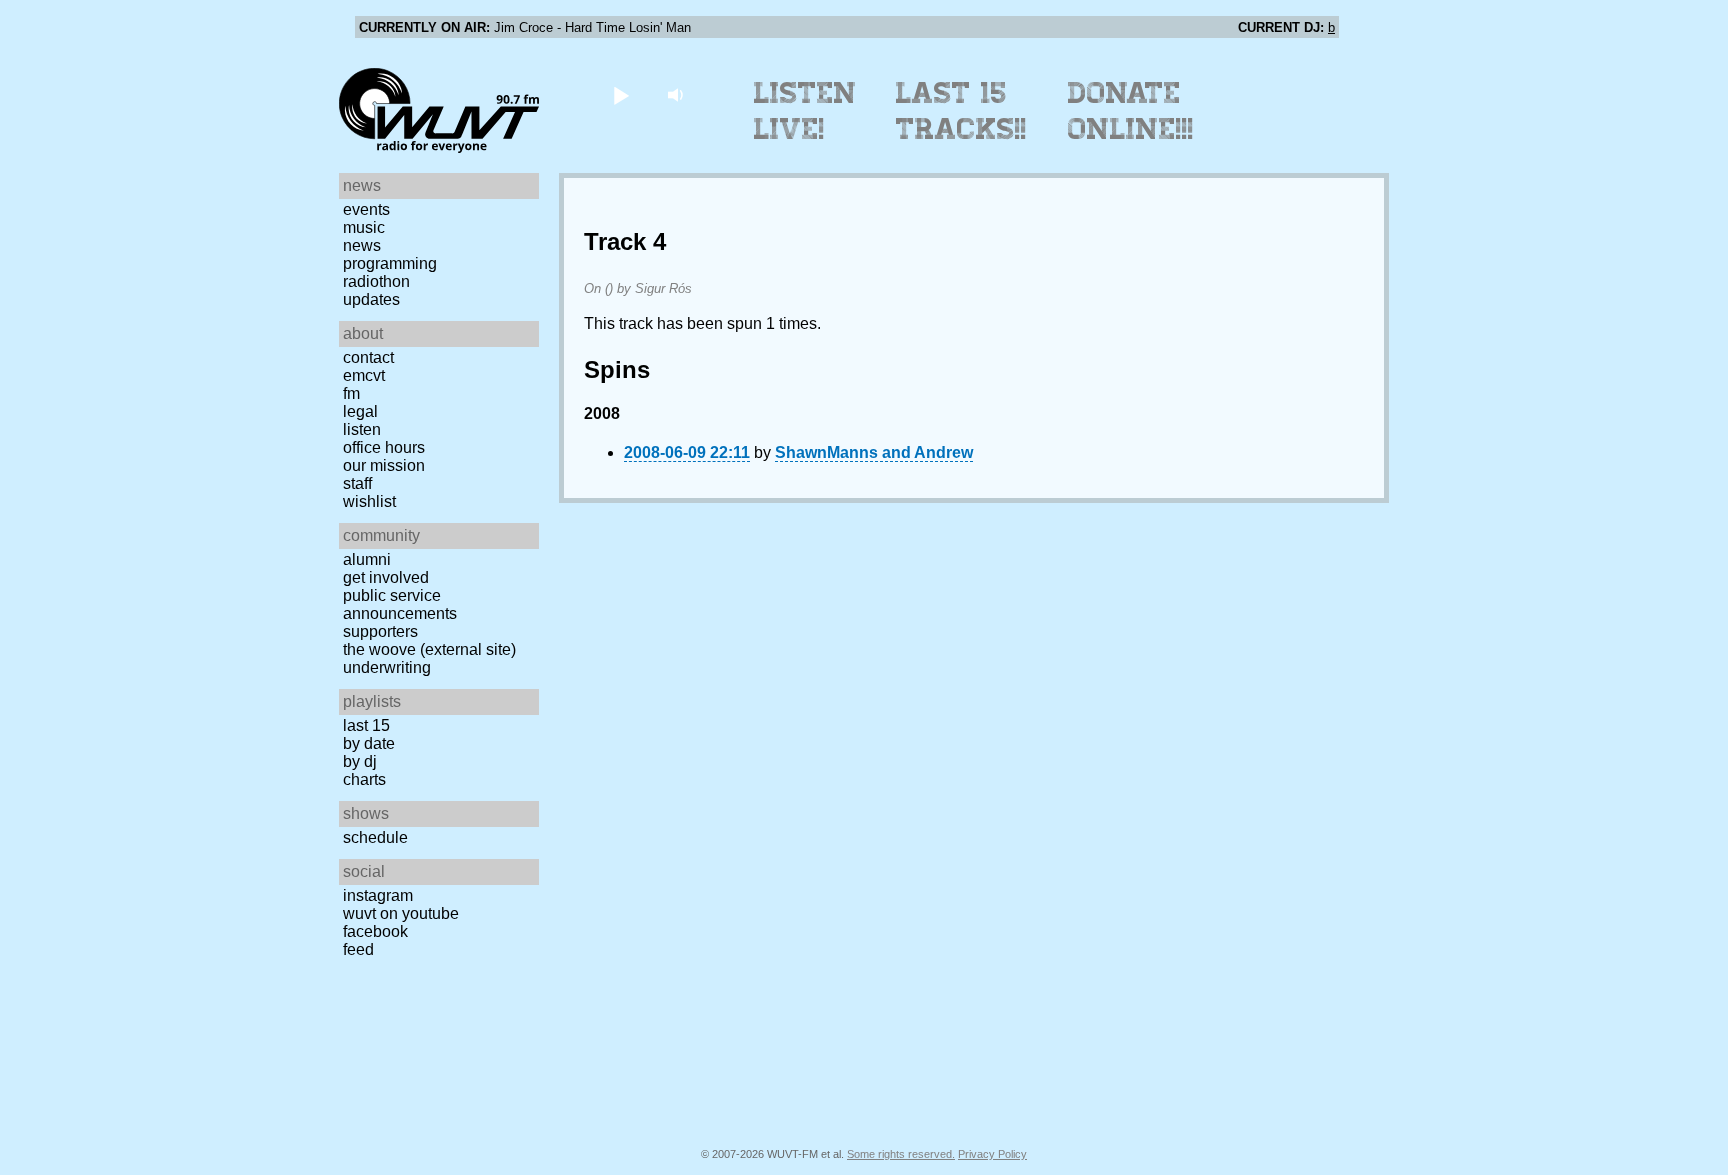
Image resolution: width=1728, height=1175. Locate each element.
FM (351, 393)
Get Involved (386, 577)
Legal (360, 411)
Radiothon (376, 281)
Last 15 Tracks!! (961, 111)
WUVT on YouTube (401, 913)
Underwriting (387, 667)
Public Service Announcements (400, 604)
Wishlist (369, 501)
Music (364, 227)
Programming (390, 263)
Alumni (367, 559)
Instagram (378, 895)
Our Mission (384, 465)
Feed (358, 949)
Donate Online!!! (1131, 111)
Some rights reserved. (901, 1154)
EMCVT (364, 375)
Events (366, 209)
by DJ (360, 761)
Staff (357, 483)
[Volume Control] (677, 94)
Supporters (380, 631)
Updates (371, 299)
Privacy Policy (992, 1154)
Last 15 (366, 725)
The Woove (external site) (429, 649)
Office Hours (384, 447)
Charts (364, 779)
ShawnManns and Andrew (874, 452)
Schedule (375, 837)
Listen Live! (805, 111)
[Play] (620, 94)
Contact (368, 357)
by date (369, 743)
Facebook (375, 931)
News (362, 245)
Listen (362, 429)
